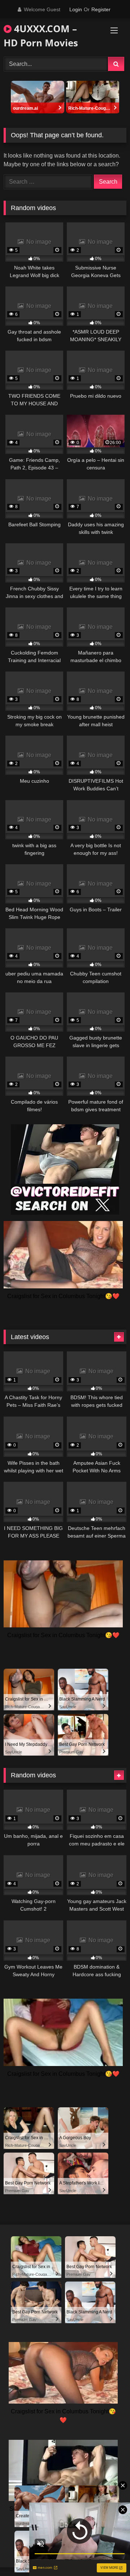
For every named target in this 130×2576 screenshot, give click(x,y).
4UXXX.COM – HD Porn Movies (41, 36)
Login (76, 9)
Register (101, 9)
